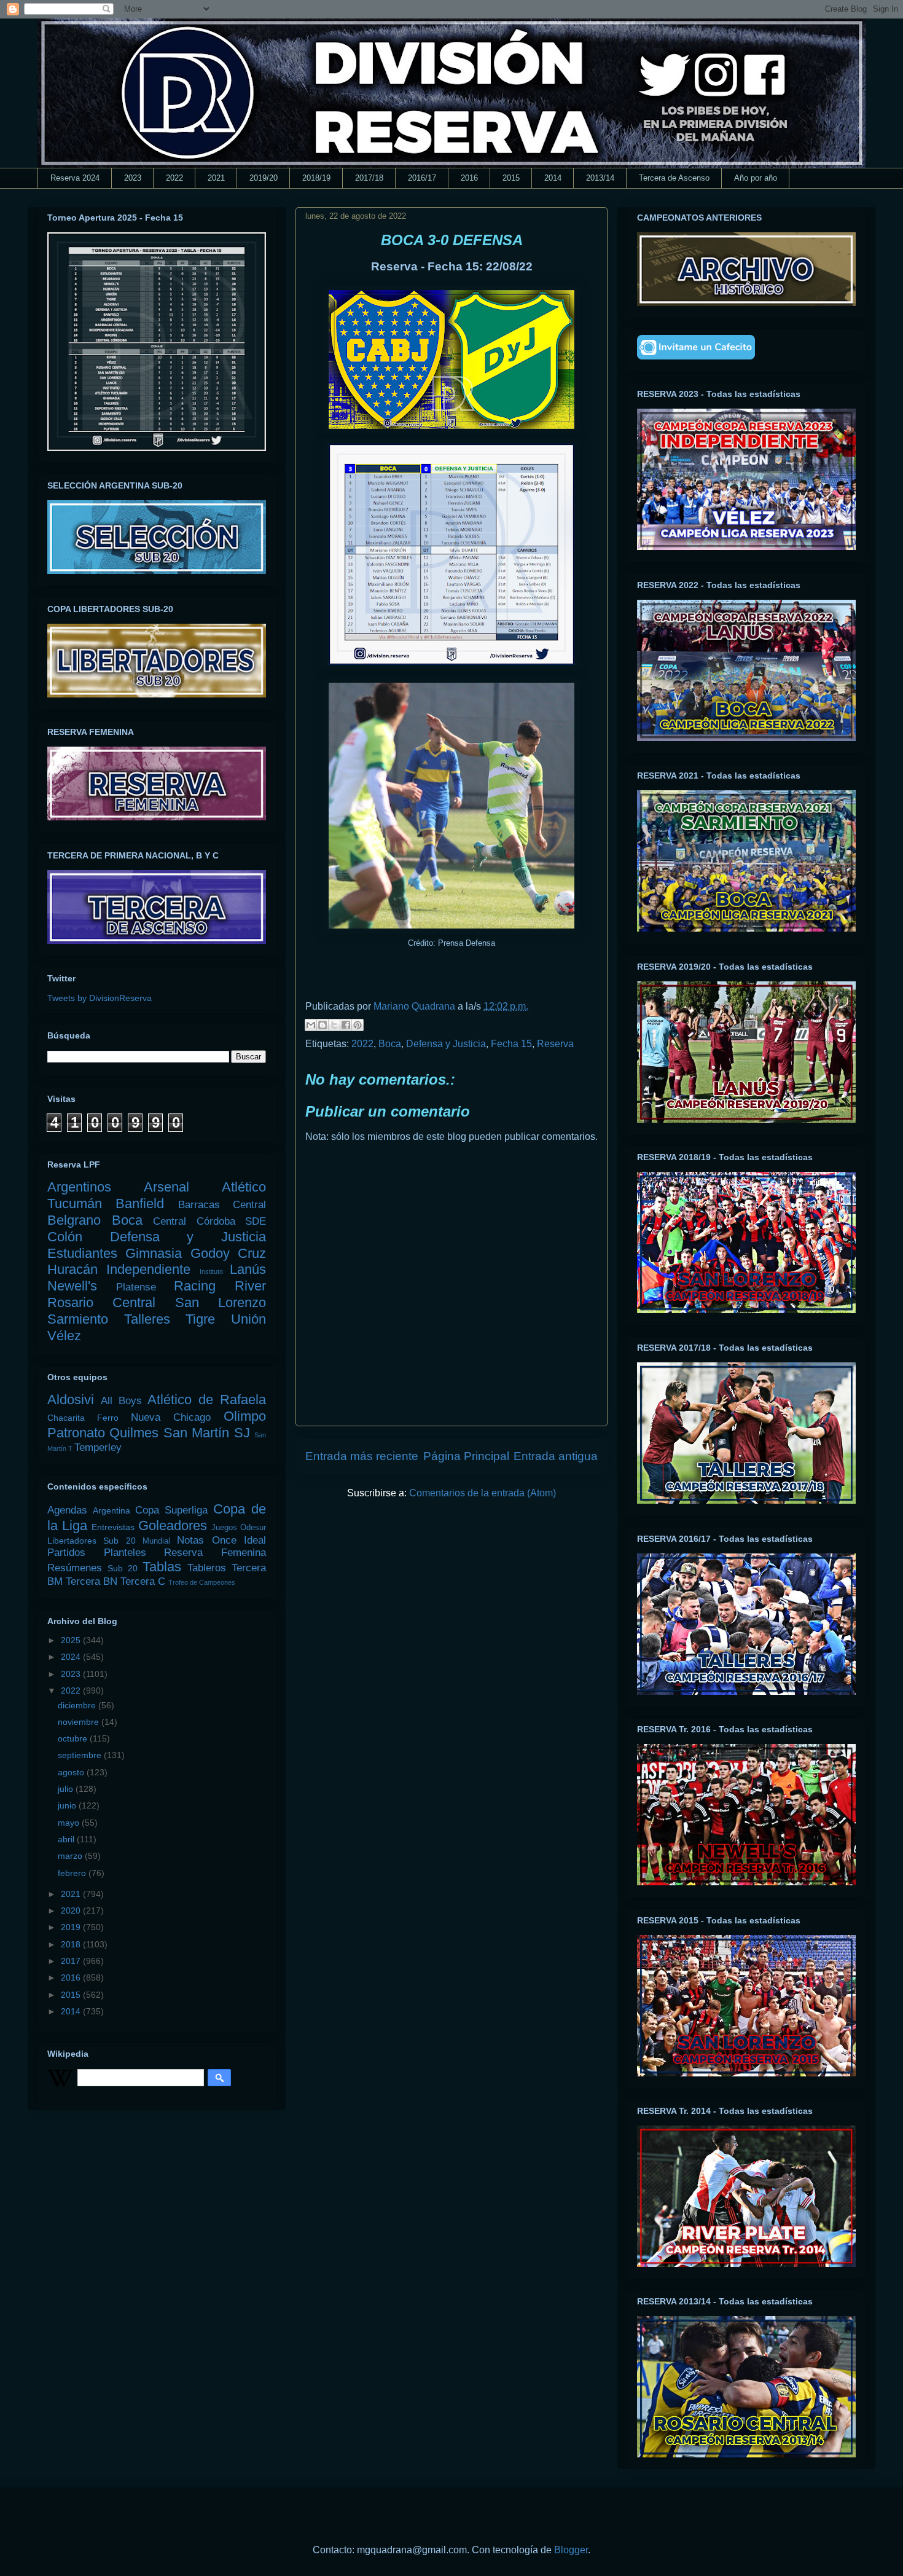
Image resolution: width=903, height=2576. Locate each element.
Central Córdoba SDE (209, 1221)
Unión (248, 1319)
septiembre (81, 1755)
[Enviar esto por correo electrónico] (311, 1025)
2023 (133, 178)
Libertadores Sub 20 (92, 1541)
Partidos (66, 1553)
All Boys (121, 1401)
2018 (72, 1944)
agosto (72, 1772)
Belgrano (74, 1220)
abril (67, 1839)
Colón (65, 1237)
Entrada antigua (556, 1456)
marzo (71, 1856)
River (250, 1286)
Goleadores (173, 1526)
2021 (216, 178)
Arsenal (166, 1187)
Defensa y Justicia (446, 1044)
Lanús (248, 1269)
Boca (390, 1044)
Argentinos (79, 1187)
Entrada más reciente (362, 1456)
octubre (74, 1738)
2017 (72, 1961)
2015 (511, 178)
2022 (174, 178)
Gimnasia (154, 1253)
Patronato (76, 1433)
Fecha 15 (511, 1044)
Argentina (111, 1510)
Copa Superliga (171, 1510)
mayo (70, 1823)
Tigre (200, 1319)
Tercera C (143, 1581)
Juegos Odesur (239, 1528)
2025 (72, 1640)
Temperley (98, 1447)
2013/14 (600, 178)
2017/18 (369, 178)
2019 (72, 1927)
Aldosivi (71, 1400)
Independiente (148, 1269)
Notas (190, 1540)
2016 (469, 178)
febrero (73, 1873)
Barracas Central (222, 1205)
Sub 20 (123, 1568)
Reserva (555, 1044)
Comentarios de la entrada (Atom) (483, 1493)
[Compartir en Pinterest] (358, 1025)
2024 (72, 1657)
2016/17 (422, 178)
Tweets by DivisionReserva (100, 998)
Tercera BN (92, 1581)
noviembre (80, 1722)
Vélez (64, 1336)
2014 (553, 178)
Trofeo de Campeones (202, 1582)
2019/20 (264, 178)
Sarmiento (78, 1319)
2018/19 (316, 178)
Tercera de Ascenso (674, 178)
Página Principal (466, 1456)
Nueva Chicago (171, 1417)
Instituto (211, 1271)
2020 (72, 1910)
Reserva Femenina (215, 1553)
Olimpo (245, 1416)
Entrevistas (113, 1527)
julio (67, 1789)
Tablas (162, 1567)
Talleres (147, 1319)
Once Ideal (239, 1540)
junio (68, 1805)
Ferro (108, 1418)
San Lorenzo (221, 1302)
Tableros (207, 1568)
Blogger (571, 2550)
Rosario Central (101, 1302)
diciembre (78, 1705)
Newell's (72, 1286)
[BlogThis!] (322, 1025)
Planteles (125, 1553)
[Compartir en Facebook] (346, 1025)
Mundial (156, 1541)
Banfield (140, 1204)
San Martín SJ (207, 1433)
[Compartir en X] (334, 1025)
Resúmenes (75, 1568)
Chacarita (66, 1418)
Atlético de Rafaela (207, 1400)
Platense (136, 1287)
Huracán (72, 1269)
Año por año (756, 178)
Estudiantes (82, 1253)
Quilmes (134, 1433)
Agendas (67, 1510)
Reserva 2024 (75, 178)
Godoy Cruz (228, 1253)
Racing (195, 1286)
